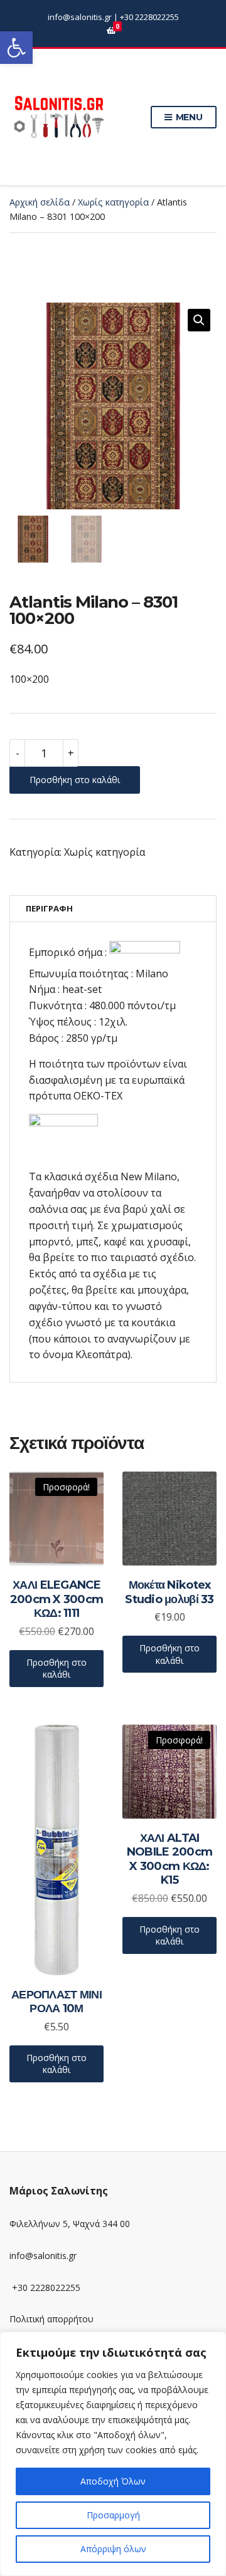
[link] (16, 48)
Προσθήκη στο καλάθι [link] (56, 1669)
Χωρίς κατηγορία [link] (113, 202)
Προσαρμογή (113, 2515)
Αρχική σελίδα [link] (40, 202)
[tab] (113, 909)
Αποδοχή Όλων (113, 2481)
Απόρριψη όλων (113, 2549)
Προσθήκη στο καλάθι (75, 780)
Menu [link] (188, 117)
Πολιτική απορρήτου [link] (51, 2319)
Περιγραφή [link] (49, 908)
